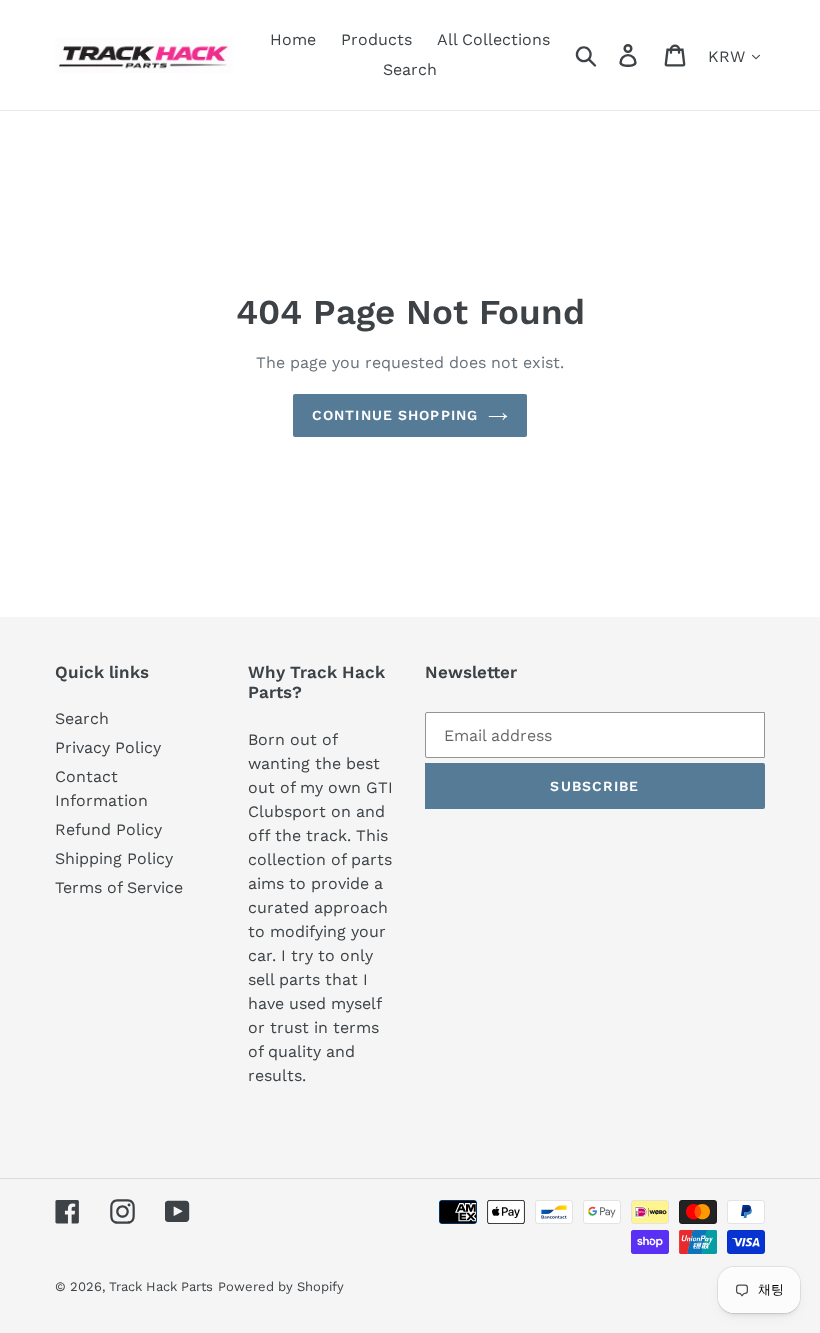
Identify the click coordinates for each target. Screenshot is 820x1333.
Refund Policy (108, 829)
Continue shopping (395, 415)
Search (82, 718)
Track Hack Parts (161, 1286)
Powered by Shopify (281, 1286)
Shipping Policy (114, 858)
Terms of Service (119, 887)
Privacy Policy (108, 747)
